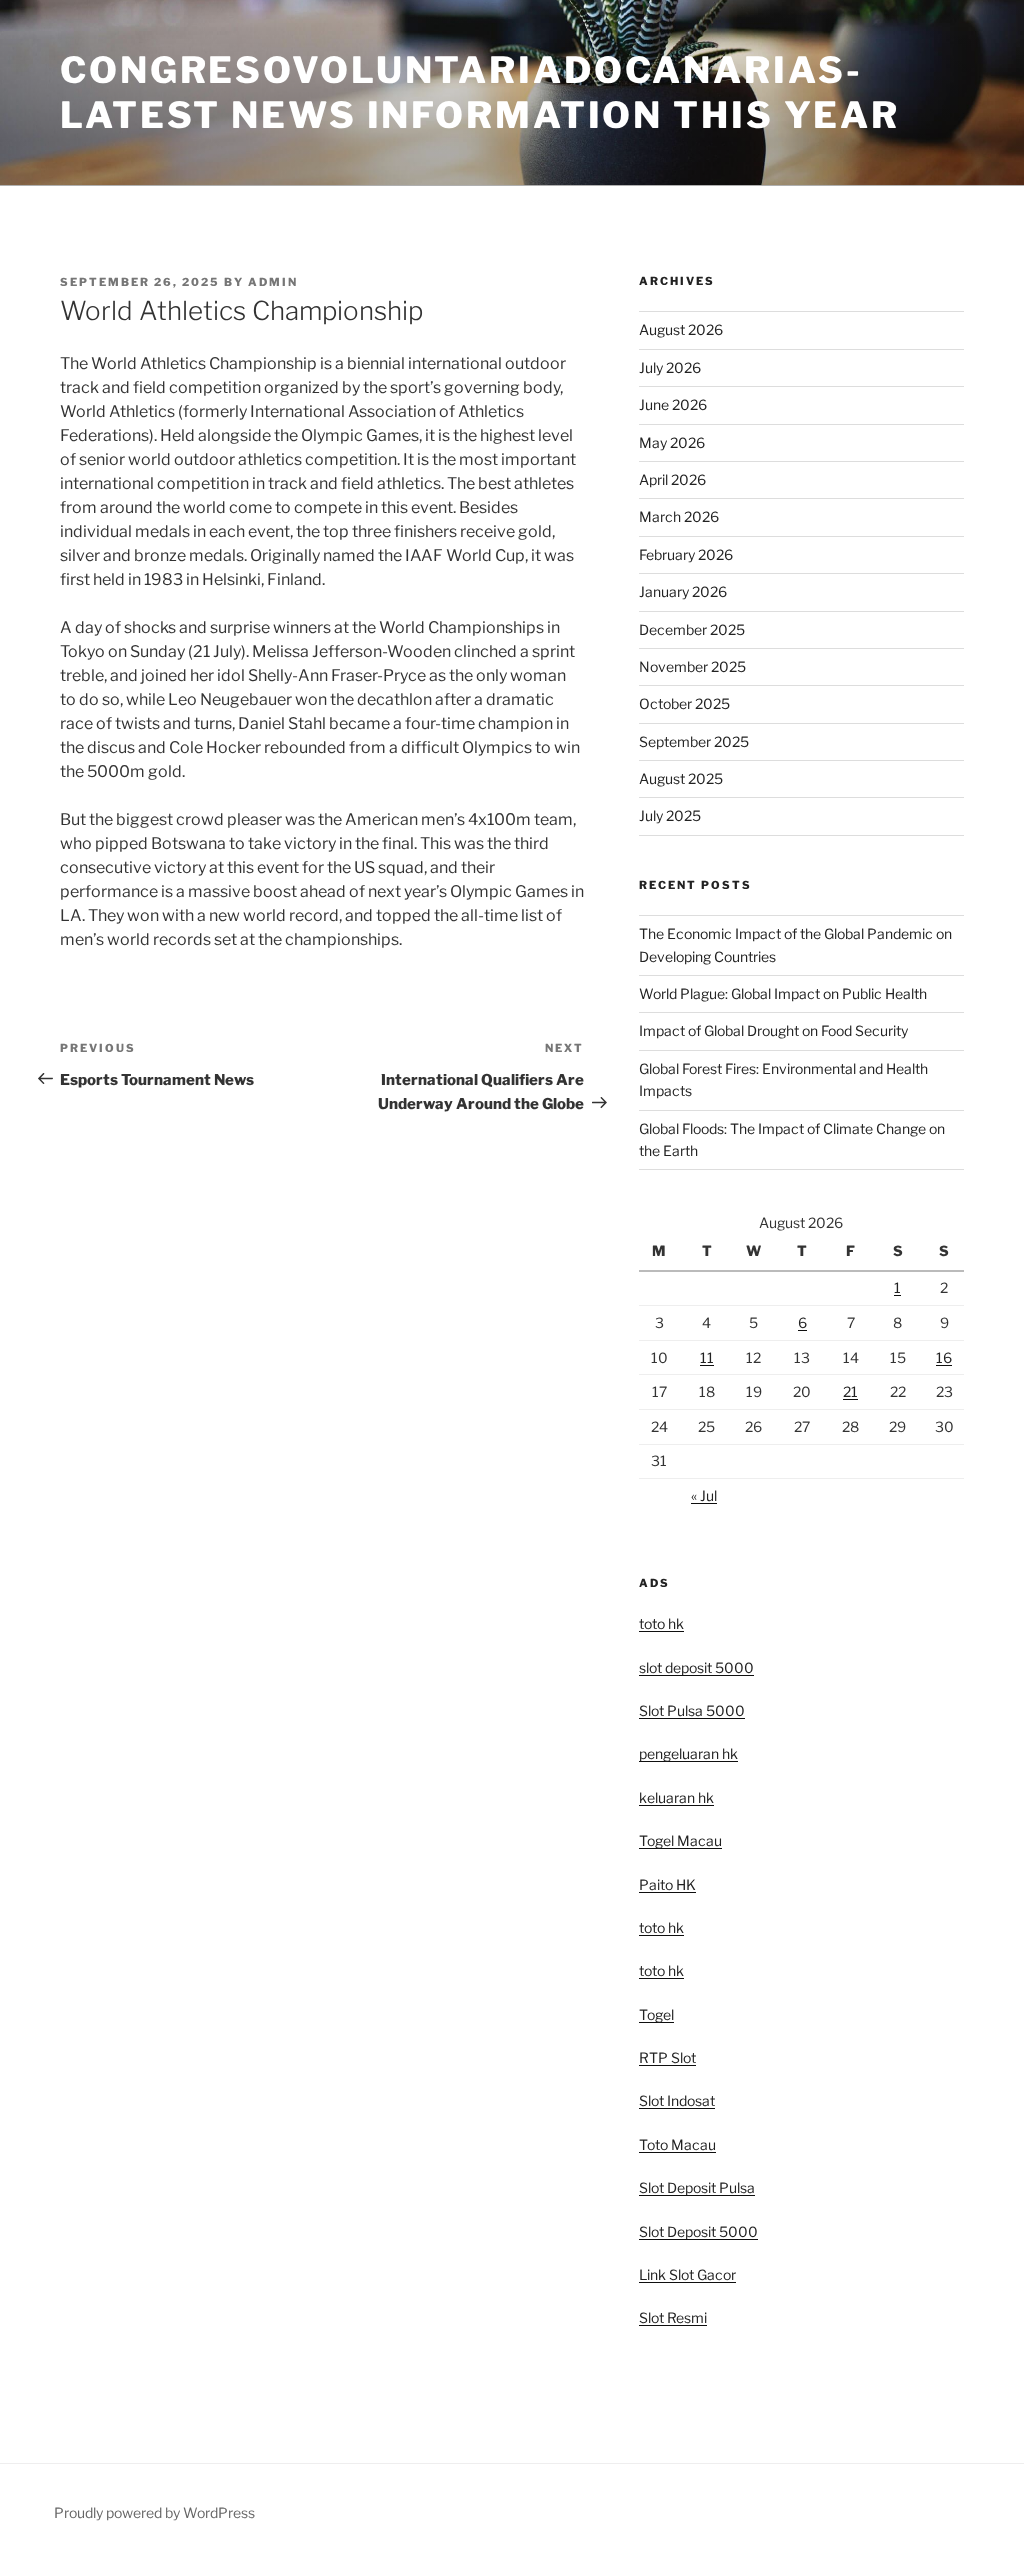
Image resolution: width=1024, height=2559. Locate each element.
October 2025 (684, 703)
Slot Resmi (673, 2317)
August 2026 (681, 329)
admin (273, 282)
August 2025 (681, 778)
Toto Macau (677, 2144)
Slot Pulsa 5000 (692, 1710)
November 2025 (692, 666)
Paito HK (667, 1884)
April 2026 (672, 479)
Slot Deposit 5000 (698, 2231)
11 (707, 1357)
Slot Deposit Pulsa (697, 2187)
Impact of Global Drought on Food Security (773, 1030)
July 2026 (670, 367)
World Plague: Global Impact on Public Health (783, 993)
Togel (656, 2014)
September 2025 (694, 741)
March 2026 (679, 516)
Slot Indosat (677, 2100)
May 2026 (672, 442)
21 (850, 1391)
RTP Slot (667, 2057)
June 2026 (673, 404)
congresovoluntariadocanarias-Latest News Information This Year (480, 92)
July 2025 (670, 815)
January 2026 (683, 591)
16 (944, 1357)
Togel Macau (680, 1840)
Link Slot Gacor (687, 2274)
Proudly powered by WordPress (154, 2512)
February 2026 (686, 554)
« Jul (704, 1495)
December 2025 (692, 629)
